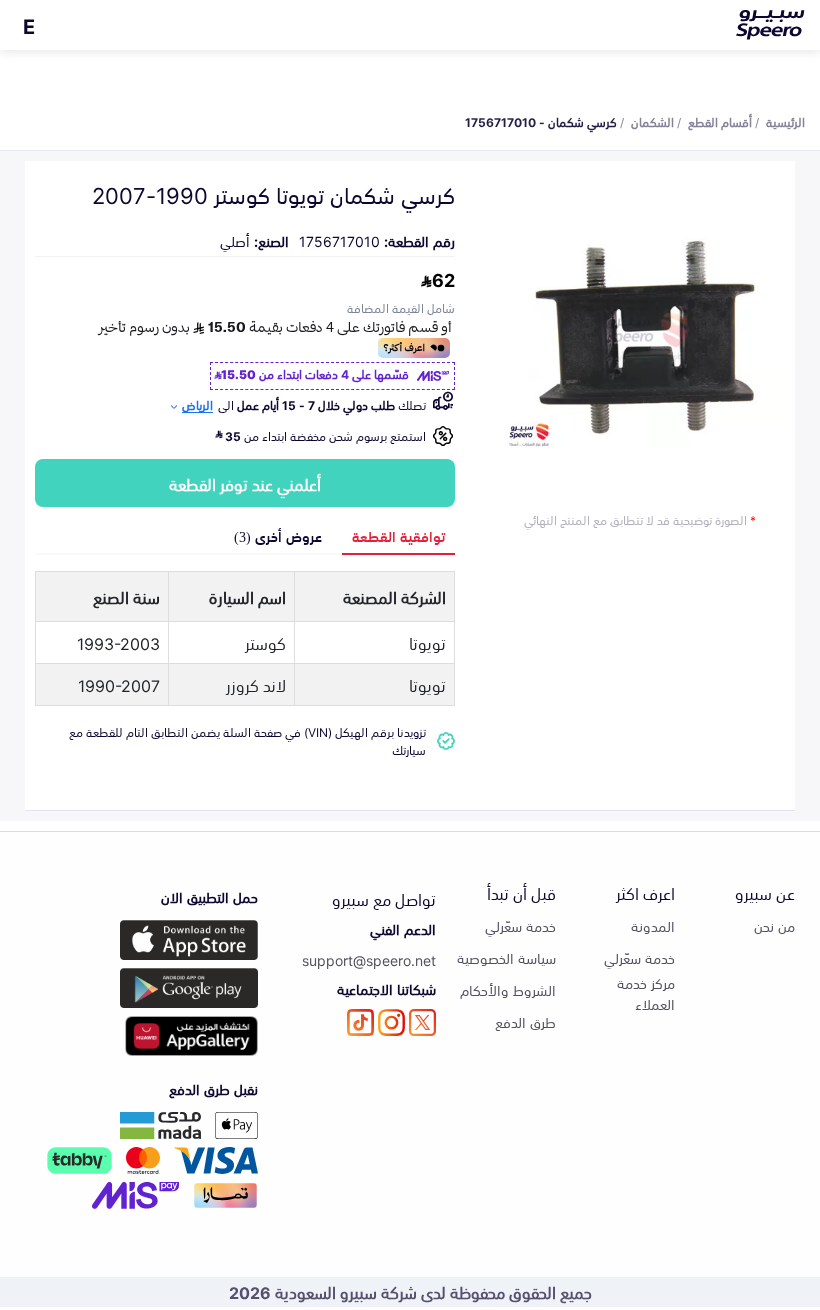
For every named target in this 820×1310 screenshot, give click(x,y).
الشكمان (652, 121)
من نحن (774, 925)
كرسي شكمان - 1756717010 (541, 121)
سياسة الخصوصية (506, 957)
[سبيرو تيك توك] (360, 1022)
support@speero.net (369, 959)
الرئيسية (785, 121)
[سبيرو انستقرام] (391, 1022)
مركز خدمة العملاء (646, 993)
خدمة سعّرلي (639, 957)
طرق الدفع (525, 1021)
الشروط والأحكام (508, 989)
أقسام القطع (720, 121)
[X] (422, 1022)
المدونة (653, 925)
